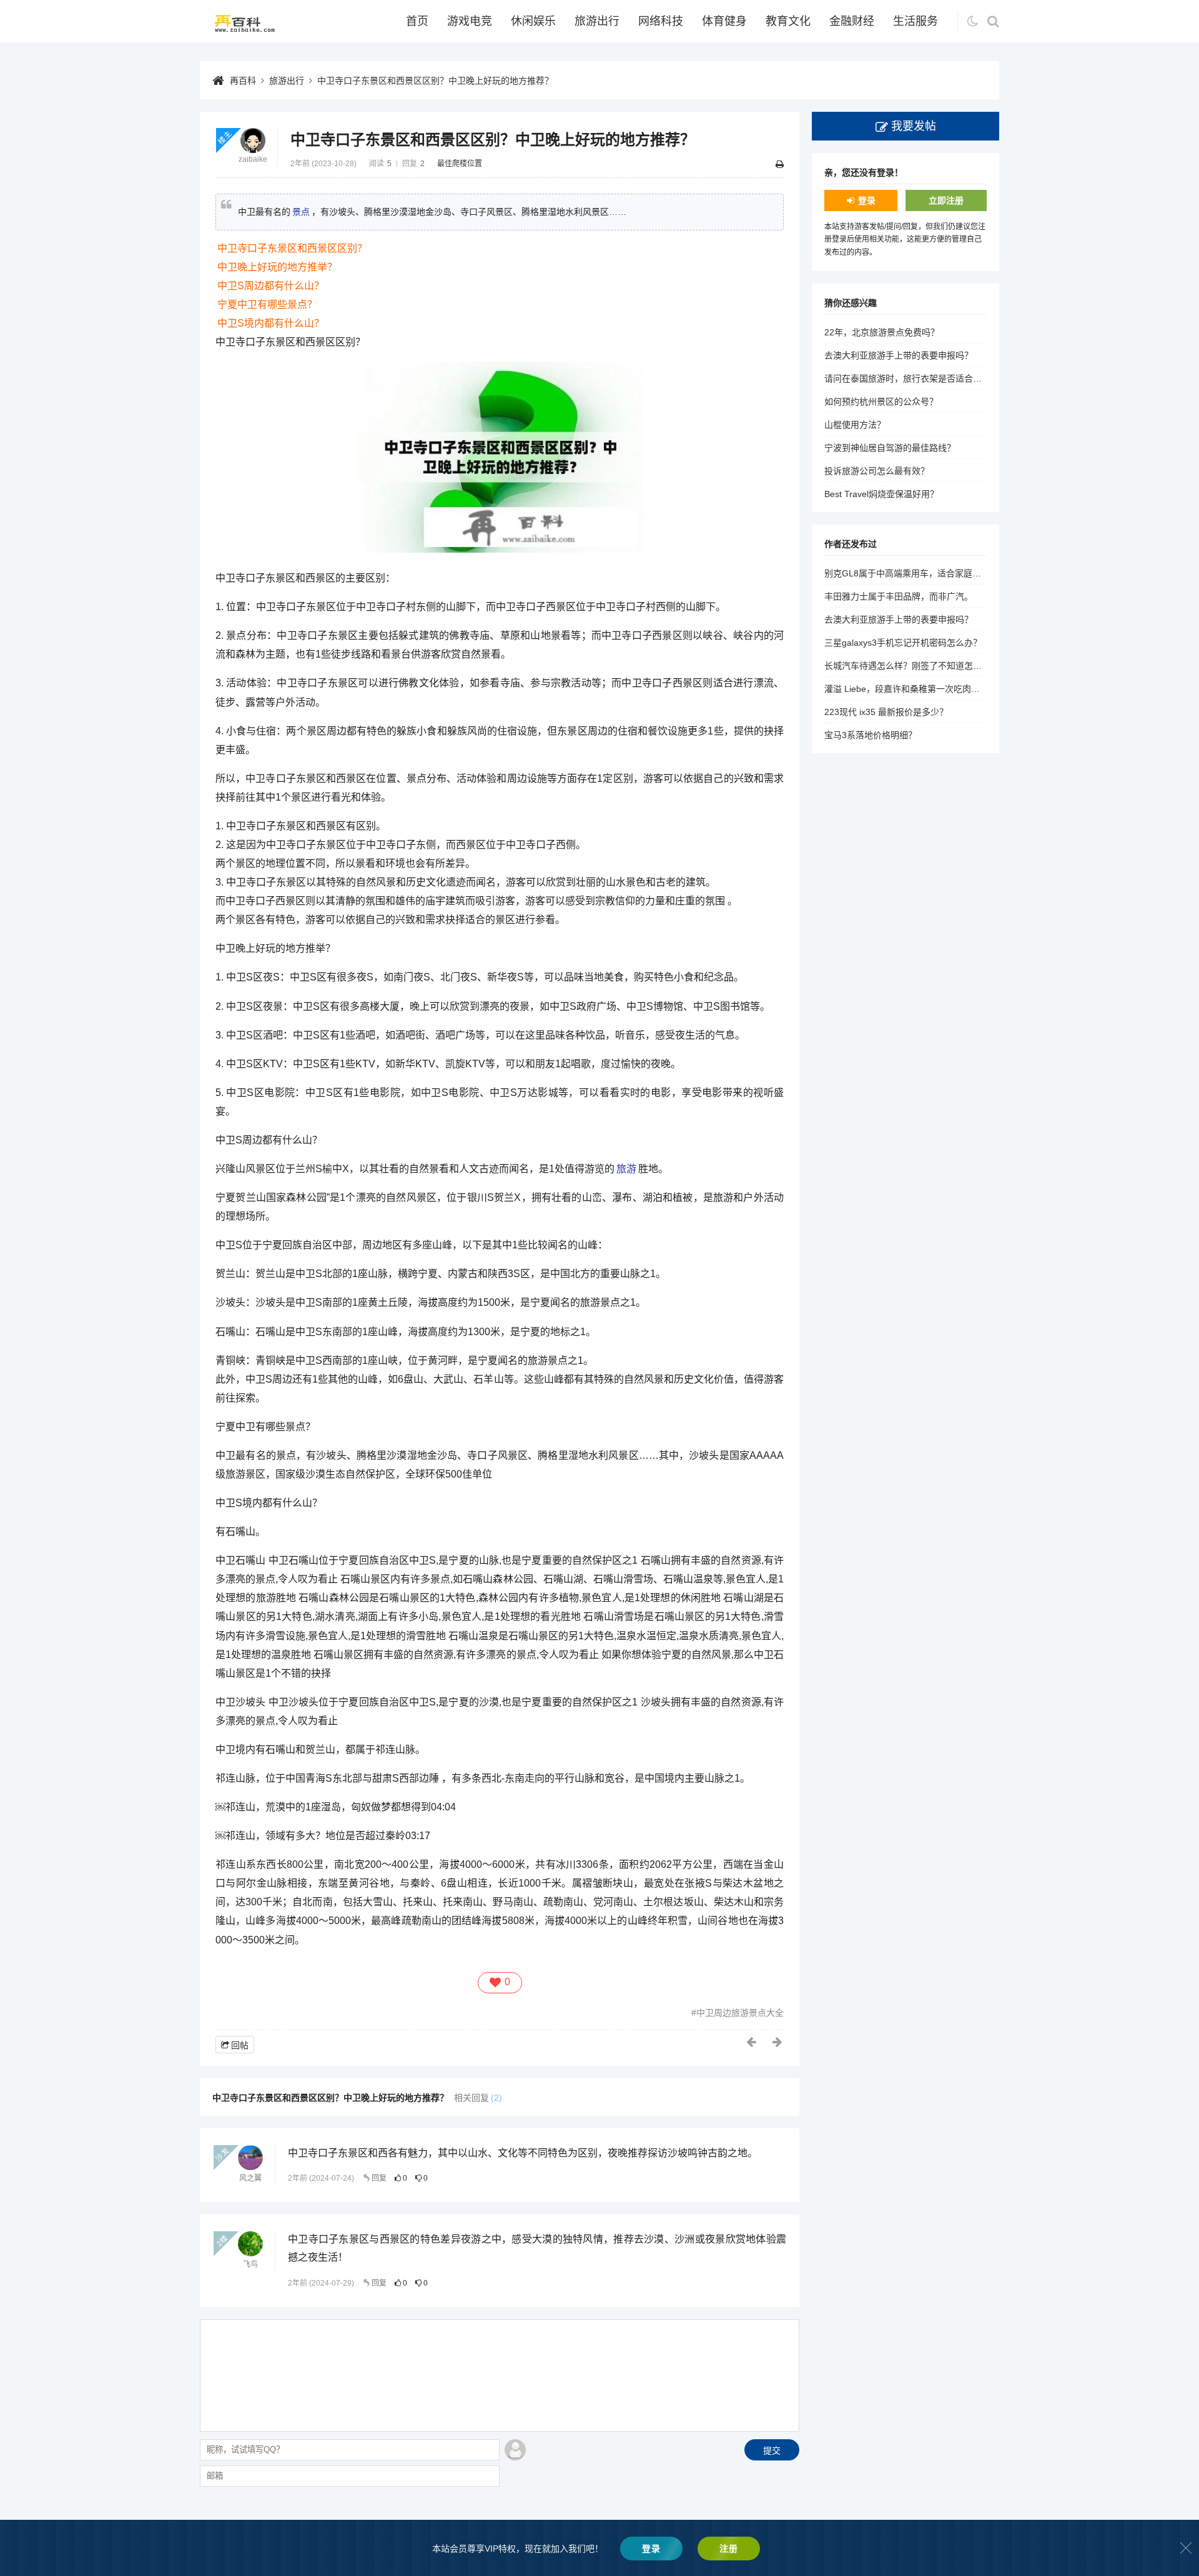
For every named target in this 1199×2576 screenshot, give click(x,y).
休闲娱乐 (533, 21)
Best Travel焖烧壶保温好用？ (881, 494)
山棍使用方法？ (855, 425)
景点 (301, 212)
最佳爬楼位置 (460, 164)
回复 (379, 2178)
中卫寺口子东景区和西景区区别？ (292, 248)
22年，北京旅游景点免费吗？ (882, 332)
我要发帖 (914, 126)
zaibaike (253, 159)
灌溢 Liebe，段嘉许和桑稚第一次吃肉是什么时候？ (924, 689)
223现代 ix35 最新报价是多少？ (886, 712)
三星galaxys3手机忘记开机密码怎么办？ (903, 643)
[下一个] (778, 2042)
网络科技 (661, 21)
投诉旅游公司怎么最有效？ (877, 471)
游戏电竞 (470, 21)
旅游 (626, 1169)
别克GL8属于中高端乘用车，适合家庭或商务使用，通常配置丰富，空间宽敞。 (977, 573)
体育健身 (724, 21)
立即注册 (946, 200)
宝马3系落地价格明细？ (871, 735)
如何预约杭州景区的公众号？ (881, 402)
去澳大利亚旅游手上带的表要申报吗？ (899, 355)
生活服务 (915, 21)
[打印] (780, 164)
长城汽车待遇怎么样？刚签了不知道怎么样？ (912, 666)
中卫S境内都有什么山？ (271, 323)
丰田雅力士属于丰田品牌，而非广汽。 (899, 596)
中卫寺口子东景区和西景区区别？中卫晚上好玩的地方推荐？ (435, 81)
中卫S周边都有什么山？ (271, 286)
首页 (417, 21)
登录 (867, 200)
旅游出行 (597, 21)
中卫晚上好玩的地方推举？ (277, 267)
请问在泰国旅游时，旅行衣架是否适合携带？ (912, 378)
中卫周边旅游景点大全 (740, 2013)
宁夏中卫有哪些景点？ (267, 304)
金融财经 (852, 21)
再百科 (243, 81)
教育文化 (788, 21)
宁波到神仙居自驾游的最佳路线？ (890, 448)
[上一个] (752, 2042)
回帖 (240, 2045)
